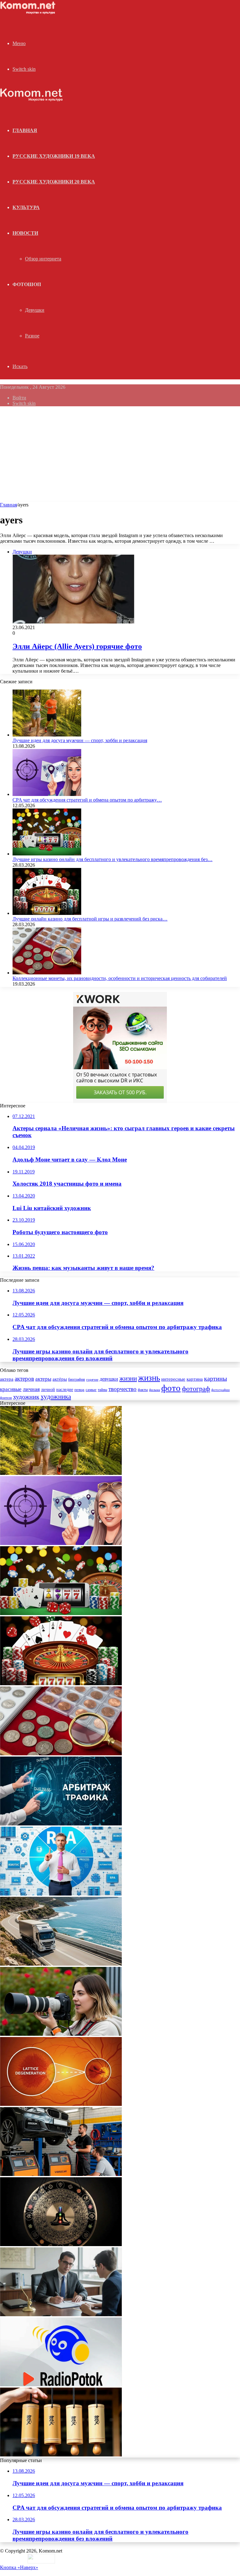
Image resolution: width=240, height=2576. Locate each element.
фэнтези (6, 1398)
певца (79, 1390)
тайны (102, 1390)
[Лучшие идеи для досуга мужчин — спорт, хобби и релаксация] (47, 735)
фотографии (220, 1390)
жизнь (149, 1378)
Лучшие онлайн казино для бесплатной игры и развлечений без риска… (90, 919)
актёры (60, 1379)
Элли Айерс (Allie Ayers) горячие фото (77, 646)
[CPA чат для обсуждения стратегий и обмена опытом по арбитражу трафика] (47, 794)
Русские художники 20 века (54, 182)
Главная (8, 505)
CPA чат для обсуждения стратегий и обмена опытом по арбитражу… (87, 800)
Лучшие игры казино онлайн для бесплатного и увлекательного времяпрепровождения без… (112, 859)
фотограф (196, 1389)
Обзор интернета (43, 259)
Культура (26, 207)
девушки (109, 1379)
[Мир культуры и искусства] (29, 13)
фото (171, 1388)
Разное (32, 336)
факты (143, 1390)
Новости (25, 233)
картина (195, 1379)
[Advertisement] (120, 455)
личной (48, 1390)
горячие (92, 1379)
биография (77, 1379)
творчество (122, 1389)
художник (26, 1397)
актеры (43, 1379)
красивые (11, 1389)
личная (31, 1389)
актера (7, 1379)
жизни (128, 1378)
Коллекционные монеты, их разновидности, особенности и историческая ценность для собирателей (120, 978)
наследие (65, 1390)
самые (91, 1390)
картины (215, 1378)
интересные (173, 1379)
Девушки (35, 310)
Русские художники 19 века (54, 156)
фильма (155, 1390)
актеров (24, 1379)
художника (56, 1397)
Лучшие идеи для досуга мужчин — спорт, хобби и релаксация (80, 740)
